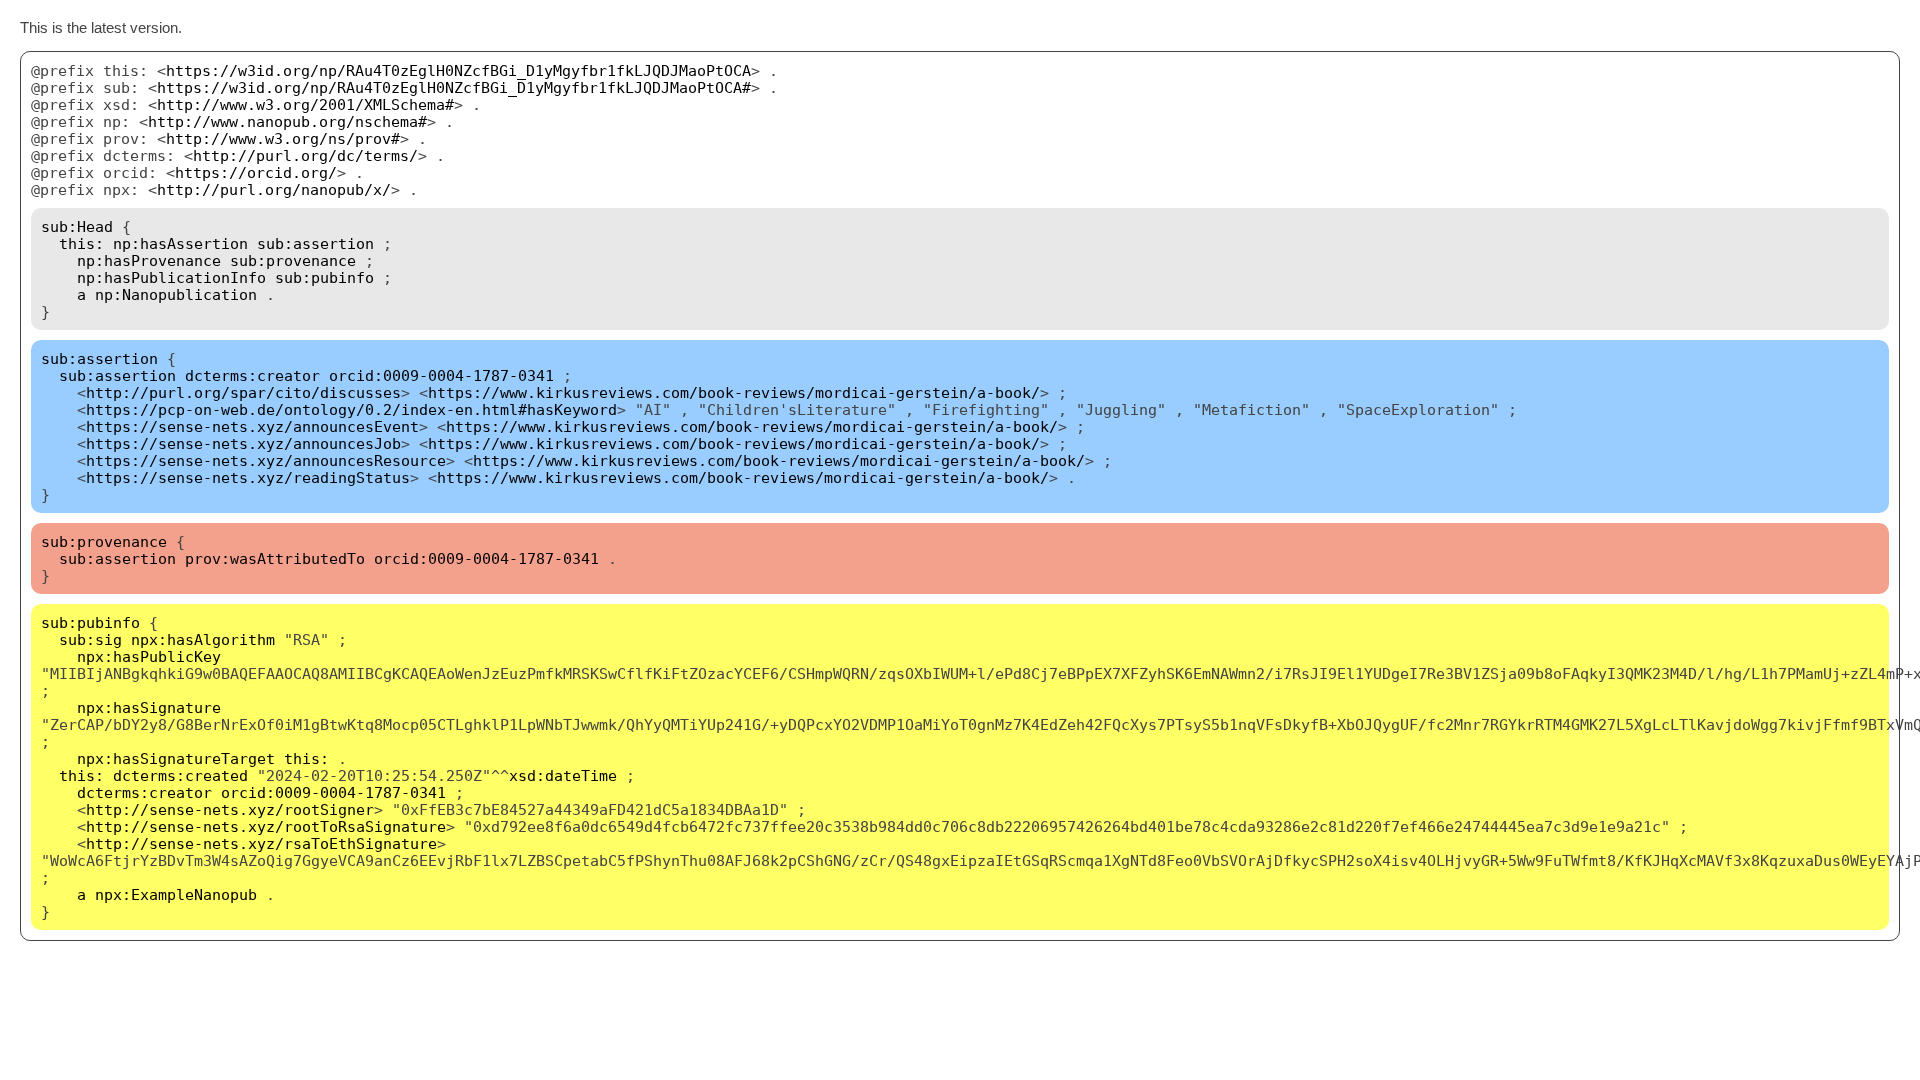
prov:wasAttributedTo (275, 558)
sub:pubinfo (324, 277)
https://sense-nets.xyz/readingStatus (248, 477)
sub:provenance (293, 260)
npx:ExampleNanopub (176, 894)
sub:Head (77, 226)
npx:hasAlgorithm (203, 639)
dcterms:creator (252, 375)
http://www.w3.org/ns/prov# (283, 138)
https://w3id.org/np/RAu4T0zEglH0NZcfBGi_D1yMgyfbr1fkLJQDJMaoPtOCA (458, 70)
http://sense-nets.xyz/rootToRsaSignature (266, 826)
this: (81, 243)
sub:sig (90, 639)
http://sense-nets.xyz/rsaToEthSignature (261, 843)
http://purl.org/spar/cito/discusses (243, 392)
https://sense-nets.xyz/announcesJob (243, 443)
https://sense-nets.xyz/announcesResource (266, 460)
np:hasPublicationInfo (171, 277)
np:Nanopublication (176, 294)
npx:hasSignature (149, 707)
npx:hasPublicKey (149, 656)
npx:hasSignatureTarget (176, 758)
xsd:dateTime (563, 775)
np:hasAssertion (180, 243)
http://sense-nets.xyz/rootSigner (230, 809)
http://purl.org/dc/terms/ (305, 155)
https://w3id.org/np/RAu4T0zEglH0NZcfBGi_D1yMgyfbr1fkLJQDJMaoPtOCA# (454, 87)
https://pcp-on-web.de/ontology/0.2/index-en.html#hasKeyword (351, 409)
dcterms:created (180, 775)
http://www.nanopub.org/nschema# (287, 121)
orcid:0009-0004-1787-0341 (441, 375)
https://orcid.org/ (256, 172)
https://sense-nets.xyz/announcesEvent (252, 426)
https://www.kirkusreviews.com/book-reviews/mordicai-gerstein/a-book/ (734, 392)
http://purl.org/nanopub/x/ (274, 189)
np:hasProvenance (149, 260)
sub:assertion (315, 243)
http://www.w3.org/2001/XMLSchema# (305, 104)
